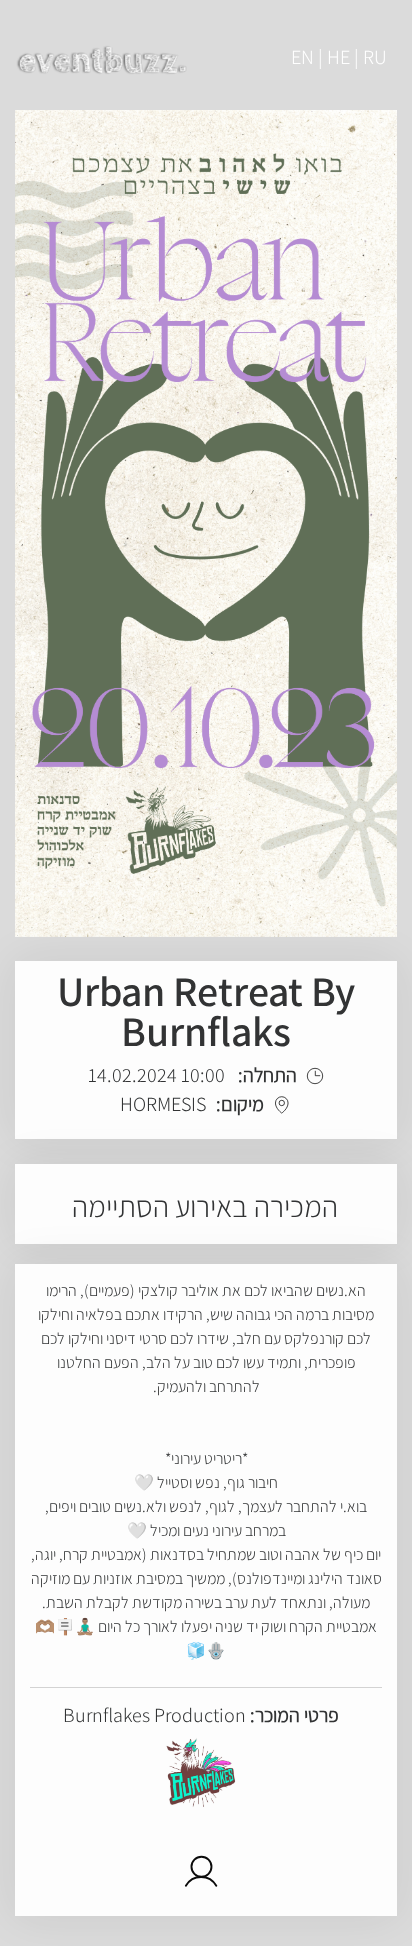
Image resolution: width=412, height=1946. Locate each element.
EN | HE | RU (339, 57)
